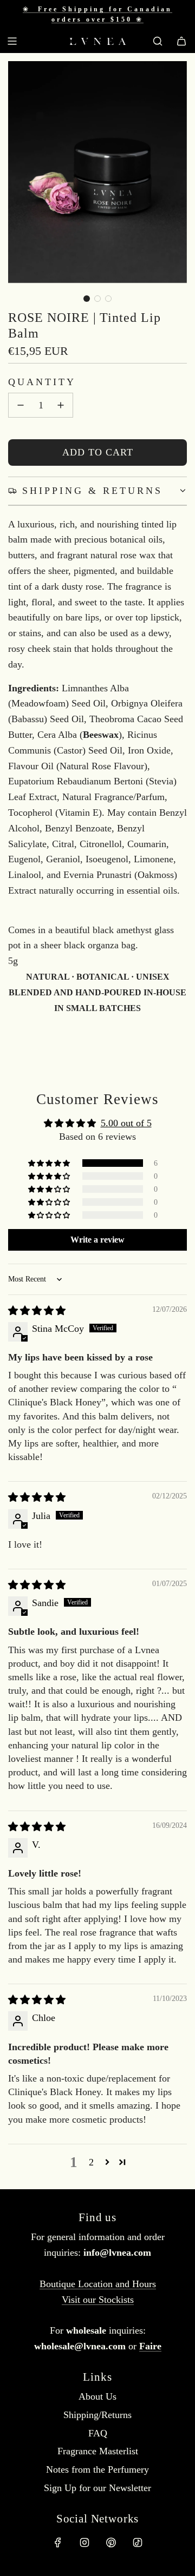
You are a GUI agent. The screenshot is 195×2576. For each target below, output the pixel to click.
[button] (87, 299)
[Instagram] (84, 2542)
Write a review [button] (97, 1240)
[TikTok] (138, 2542)
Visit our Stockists (98, 2300)
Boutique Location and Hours (98, 2284)
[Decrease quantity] (21, 405)
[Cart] (181, 41)
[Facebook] (58, 2542)
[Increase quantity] (61, 405)
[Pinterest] (111, 2542)
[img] (37, 1311)
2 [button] (91, 2162)
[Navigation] (12, 41)
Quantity (42, 382)
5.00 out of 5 (126, 1123)
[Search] (158, 41)
